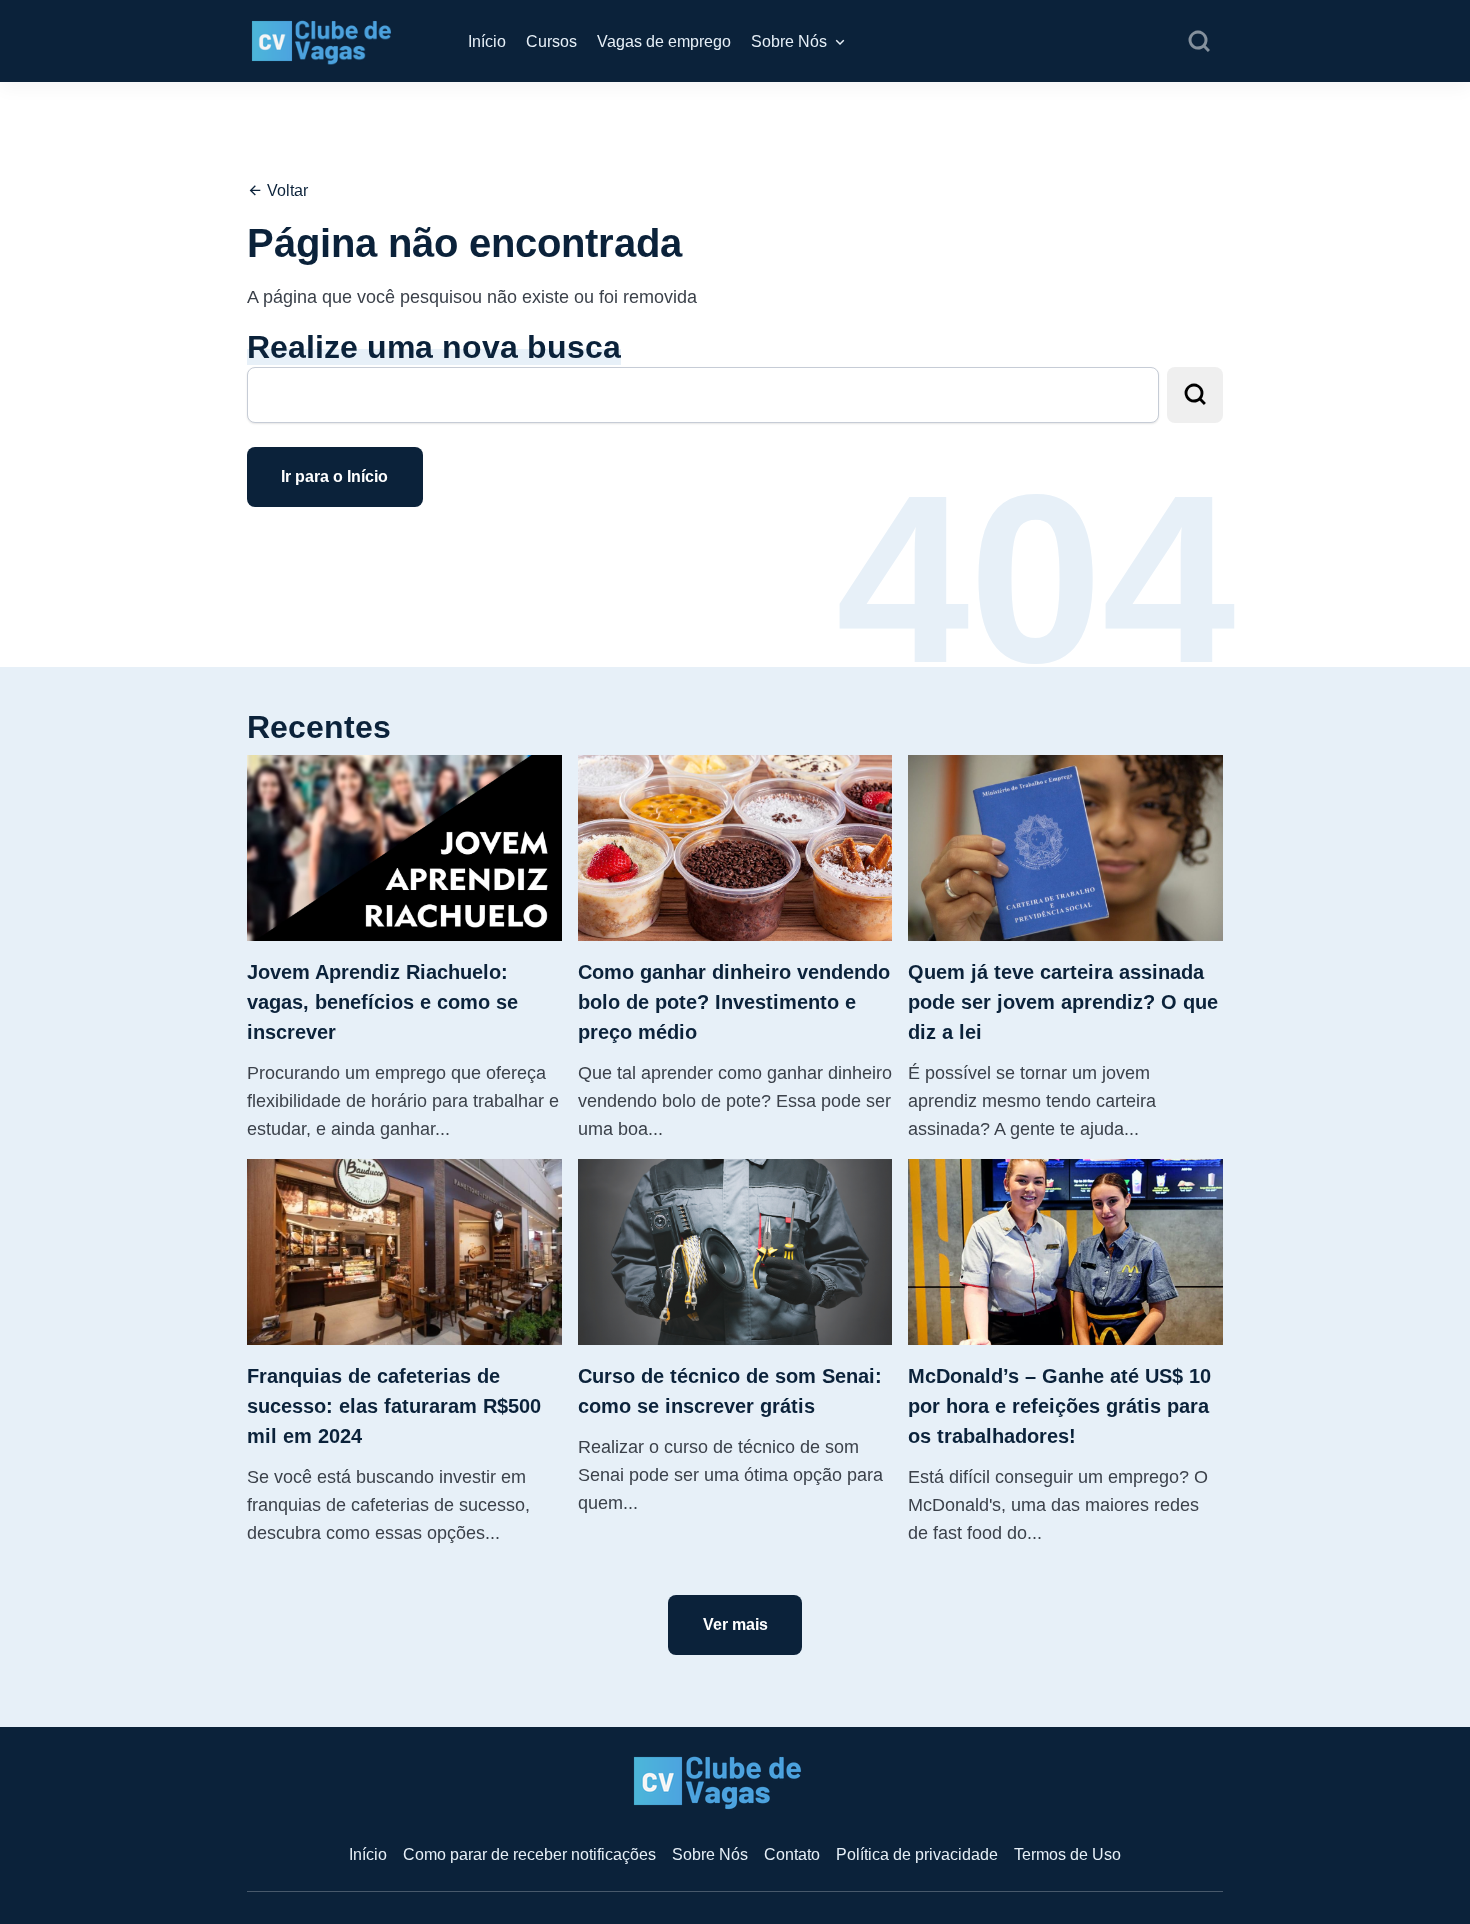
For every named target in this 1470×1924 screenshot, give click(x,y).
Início (487, 41)
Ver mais (735, 1624)
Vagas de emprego (664, 41)
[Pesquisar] (1199, 42)
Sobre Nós (789, 41)
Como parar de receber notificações (529, 1854)
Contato (792, 1854)
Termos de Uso (1067, 1854)
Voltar (285, 190)
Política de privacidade (917, 1854)
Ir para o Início (334, 476)
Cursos (551, 41)
